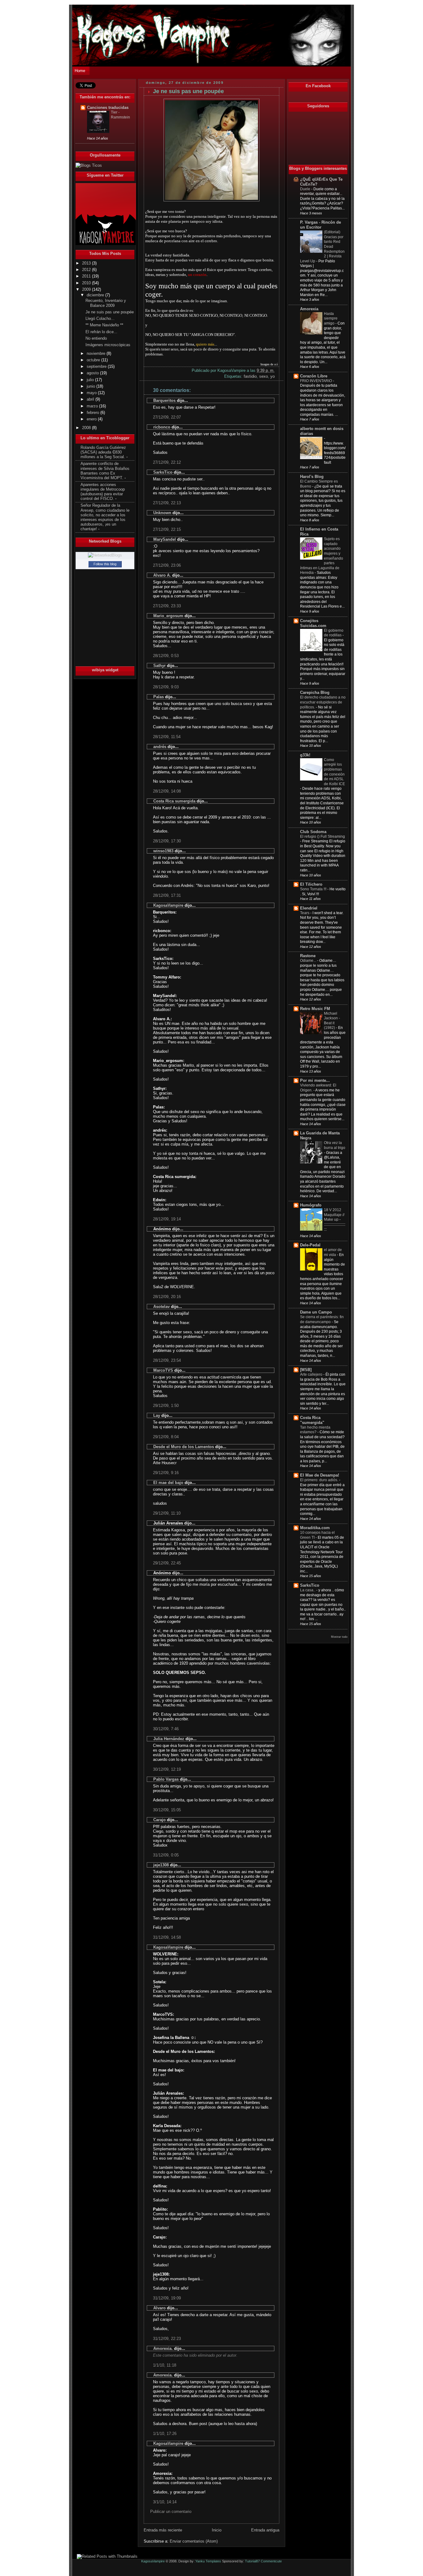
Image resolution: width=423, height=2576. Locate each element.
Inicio (217, 2530)
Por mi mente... (315, 1081)
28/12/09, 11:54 (167, 737)
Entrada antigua (265, 2530)
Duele (306, 189)
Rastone (308, 956)
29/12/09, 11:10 (167, 1513)
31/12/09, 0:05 (166, 1855)
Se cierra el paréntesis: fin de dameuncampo (322, 1319)
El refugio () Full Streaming (323, 836)
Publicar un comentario (171, 2511)
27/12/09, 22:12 (167, 462)
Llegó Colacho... (100, 319)
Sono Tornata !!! (314, 889)
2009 (87, 290)
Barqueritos (164, 400)
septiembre (97, 367)
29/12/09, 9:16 (166, 1473)
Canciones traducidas (108, 108)
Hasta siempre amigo (331, 318)
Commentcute (271, 2561)
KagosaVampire (168, 905)
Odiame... (309, 961)
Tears (305, 913)
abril (91, 399)
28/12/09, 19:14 (167, 1219)
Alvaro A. (162, 575)
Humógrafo (311, 1205)
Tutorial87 (252, 2561)
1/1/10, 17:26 (165, 2434)
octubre (94, 360)
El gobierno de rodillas (334, 633)
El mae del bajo (168, 1483)
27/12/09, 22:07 (167, 417)
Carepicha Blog (315, 693)
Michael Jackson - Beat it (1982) (332, 1021)
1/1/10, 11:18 (165, 2365)
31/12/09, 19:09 (167, 2298)
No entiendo (96, 338)
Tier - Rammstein (120, 115)
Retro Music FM (315, 1009)
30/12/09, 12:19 (167, 1769)
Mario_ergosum (168, 616)
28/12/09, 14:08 (167, 791)
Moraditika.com (315, 1528)
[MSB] (306, 1370)
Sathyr (159, 666)
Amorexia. (163, 2348)
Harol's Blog (312, 477)
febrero (94, 413)
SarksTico (163, 472)
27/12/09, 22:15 (167, 529)
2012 (87, 270)
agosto (93, 373)
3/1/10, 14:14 (165, 2502)
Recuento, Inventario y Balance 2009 (106, 303)
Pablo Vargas (166, 1779)
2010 (87, 283)
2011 (87, 276)
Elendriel (309, 908)
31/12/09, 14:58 (167, 1937)
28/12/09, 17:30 (167, 841)
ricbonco (162, 427)
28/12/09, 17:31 (167, 895)
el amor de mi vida (333, 1252)
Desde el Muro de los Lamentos (184, 1447)
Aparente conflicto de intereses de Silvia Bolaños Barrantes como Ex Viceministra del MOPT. (105, 471)
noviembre (97, 354)
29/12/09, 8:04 (166, 1437)
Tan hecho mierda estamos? (315, 1430)
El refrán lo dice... (101, 332)
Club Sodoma (313, 832)
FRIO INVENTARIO (316, 381)
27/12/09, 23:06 (167, 565)
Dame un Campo (316, 1312)
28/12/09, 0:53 (166, 656)
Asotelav (161, 1307)
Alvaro (159, 2308)
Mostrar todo (339, 1637)
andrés (160, 747)
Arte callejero (312, 1374)
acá (276, 364)
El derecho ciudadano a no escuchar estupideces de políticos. (323, 702)
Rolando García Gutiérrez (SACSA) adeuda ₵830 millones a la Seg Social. (103, 452)
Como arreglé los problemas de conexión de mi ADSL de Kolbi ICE (334, 772)
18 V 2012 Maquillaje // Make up (334, 1215)
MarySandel (165, 539)
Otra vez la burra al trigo (335, 1145)
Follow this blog (105, 564)
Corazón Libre (314, 376)
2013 (87, 263)
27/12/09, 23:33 (167, 606)
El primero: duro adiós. (320, 1480)
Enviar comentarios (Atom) (194, 2541)
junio (92, 386)
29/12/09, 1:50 (166, 1406)
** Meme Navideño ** (104, 325)
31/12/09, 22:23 (167, 2339)
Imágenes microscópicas (108, 345)
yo (273, 376)
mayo (92, 393)
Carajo (159, 1820)
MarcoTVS (163, 1370)
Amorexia (309, 309)
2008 (87, 428)
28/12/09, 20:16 (167, 1297)
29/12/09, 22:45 (167, 1563)
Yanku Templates (208, 2561)
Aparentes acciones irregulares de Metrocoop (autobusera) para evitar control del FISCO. (103, 492)
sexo (264, 376)
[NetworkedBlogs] (105, 555)
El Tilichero (311, 884)
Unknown (162, 513)
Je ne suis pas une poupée (110, 312)
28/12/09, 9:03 (166, 687)
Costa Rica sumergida (174, 801)
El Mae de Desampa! (320, 1475)
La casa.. (308, 1590)
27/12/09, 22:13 (167, 503)
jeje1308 (161, 1865)
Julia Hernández (169, 1739)
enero (92, 419)
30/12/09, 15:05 (167, 1810)
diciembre (96, 295)
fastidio (250, 376)
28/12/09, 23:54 (167, 1360)
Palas (159, 697)
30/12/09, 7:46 (166, 1729)
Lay (157, 1415)
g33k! (305, 755)
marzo (93, 406)
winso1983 (163, 851)
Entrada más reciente (163, 2530)
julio (91, 380)
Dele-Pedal (310, 1245)
